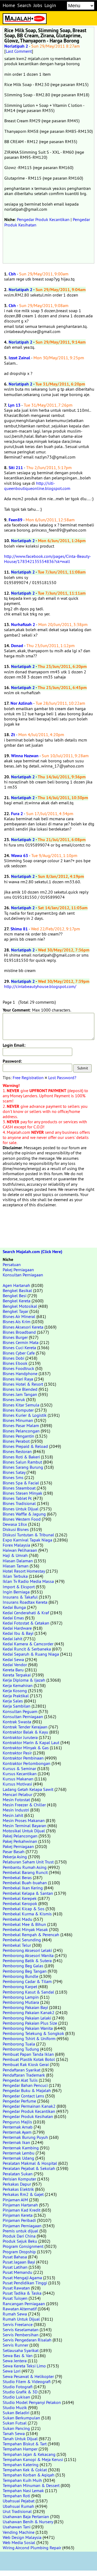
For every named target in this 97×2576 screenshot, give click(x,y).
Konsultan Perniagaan (23, 1275)
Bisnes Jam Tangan (20, 1394)
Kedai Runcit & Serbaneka (27, 1649)
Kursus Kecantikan (20, 1774)
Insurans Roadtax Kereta (25, 1602)
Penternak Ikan (16, 2142)
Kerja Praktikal (16, 1696)
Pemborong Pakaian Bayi (25, 2007)
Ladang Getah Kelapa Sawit (28, 1789)
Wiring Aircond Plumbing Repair (32, 2548)
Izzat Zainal (19, 358)
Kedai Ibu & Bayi (18, 1633)
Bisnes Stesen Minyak (22, 1493)
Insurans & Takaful (20, 1597)
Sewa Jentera (15, 2361)
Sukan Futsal (15, 2423)
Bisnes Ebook (15, 1363)
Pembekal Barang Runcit (25, 1872)
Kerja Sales (13, 1701)
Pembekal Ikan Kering (23, 1888)
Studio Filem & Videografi (27, 2381)
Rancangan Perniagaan (24, 2304)
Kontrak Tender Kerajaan (25, 1727)
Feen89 (15, 520)
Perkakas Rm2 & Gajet (23, 2194)
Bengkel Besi (15, 1296)
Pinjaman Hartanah (20, 2205)
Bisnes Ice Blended (20, 1389)
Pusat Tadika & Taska (22, 2293)
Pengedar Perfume (19, 2101)
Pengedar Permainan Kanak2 (29, 2106)
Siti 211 (16, 468)
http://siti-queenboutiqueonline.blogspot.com (37, 486)
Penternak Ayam (17, 2132)
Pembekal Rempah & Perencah (31, 1935)
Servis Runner (15, 2345)
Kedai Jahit (13, 1639)
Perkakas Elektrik (18, 2189)
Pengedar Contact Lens (23, 2096)
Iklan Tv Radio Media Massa (28, 1581)
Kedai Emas (13, 1618)
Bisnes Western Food (22, 1519)
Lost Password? (62, 1078)
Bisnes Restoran (17, 1451)
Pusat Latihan (15, 2267)
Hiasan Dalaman (18, 1561)
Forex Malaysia (16, 1545)
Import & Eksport (19, 1587)
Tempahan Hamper (20, 2449)
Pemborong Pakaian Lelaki (27, 2018)
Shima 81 (19, 929)
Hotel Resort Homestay (24, 1571)
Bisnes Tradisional (19, 1503)
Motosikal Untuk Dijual (24, 1831)
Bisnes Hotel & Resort (23, 1384)
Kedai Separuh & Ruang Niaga (31, 1654)
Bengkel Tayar (15, 1311)
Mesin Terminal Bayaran (25, 1826)
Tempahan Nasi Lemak (23, 2491)
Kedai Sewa (13, 1659)
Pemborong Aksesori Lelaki (27, 1950)
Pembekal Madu (18, 1919)
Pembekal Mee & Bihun (24, 1924)
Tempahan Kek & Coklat (25, 2470)
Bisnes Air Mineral (19, 1316)
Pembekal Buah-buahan (25, 1883)
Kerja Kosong (15, 1691)
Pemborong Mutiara (21, 2002)
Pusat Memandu (18, 2272)
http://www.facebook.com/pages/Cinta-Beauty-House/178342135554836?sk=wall (48, 559)
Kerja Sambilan (17, 1706)
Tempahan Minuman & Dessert (31, 2485)
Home (9, 5)
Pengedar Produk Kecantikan (43, 219)
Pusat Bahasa (15, 2257)
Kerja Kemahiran (18, 1685)
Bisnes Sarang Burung (23, 1467)
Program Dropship (19, 2252)
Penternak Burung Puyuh (25, 2137)
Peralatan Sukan (18, 2174)
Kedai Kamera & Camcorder (28, 1644)
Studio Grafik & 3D (20, 2392)
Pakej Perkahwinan (20, 1841)
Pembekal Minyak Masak (25, 1929)
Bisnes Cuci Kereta (19, 1348)
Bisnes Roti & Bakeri (21, 1457)
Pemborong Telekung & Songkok (33, 2033)
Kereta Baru (13, 1670)
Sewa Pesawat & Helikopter (28, 2376)
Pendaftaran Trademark (24, 2075)
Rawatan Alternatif (20, 2309)
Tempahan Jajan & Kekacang (29, 2454)
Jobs (38, 5)
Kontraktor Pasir (17, 1753)
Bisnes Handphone (20, 1373)
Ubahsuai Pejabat (19, 2501)
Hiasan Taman (16, 1566)
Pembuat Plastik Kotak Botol (29, 2059)
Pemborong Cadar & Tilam (27, 1981)
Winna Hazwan (25, 756)
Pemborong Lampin (21, 1997)
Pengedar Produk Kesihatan (28, 2116)
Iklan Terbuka (15, 1576)
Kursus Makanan (18, 1779)
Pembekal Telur (17, 1945)
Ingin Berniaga (16, 1592)
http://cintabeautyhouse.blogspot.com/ (40, 986)
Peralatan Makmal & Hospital (30, 2163)
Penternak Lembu (19, 2153)
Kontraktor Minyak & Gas (26, 1748)
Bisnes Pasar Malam (21, 1425)
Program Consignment (23, 2246)
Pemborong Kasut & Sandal (28, 1992)
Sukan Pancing (16, 2428)
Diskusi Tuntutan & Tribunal (28, 1535)
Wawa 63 (20, 856)
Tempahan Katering (21, 2465)
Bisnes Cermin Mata (21, 1342)
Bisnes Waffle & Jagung (24, 1514)
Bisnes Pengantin (18, 1436)
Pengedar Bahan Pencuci (25, 2085)
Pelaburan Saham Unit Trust (28, 1862)
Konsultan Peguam (20, 1711)
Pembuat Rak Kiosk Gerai (26, 2064)
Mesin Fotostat (16, 1800)
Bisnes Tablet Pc (17, 1498)
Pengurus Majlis (17, 2122)
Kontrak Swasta (17, 1722)
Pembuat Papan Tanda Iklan (28, 2054)
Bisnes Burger (15, 1337)
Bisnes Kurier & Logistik (25, 1415)
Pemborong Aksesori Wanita (28, 1955)
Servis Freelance (18, 2324)
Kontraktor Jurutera (20, 1737)
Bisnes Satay (14, 1472)
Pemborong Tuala (19, 2044)
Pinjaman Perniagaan (22, 2226)
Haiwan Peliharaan (20, 1550)
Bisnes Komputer (18, 1410)
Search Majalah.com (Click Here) (32, 1252)
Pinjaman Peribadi (19, 2220)
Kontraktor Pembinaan (23, 1758)
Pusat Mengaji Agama (22, 2278)
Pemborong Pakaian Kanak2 (29, 2012)
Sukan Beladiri (16, 2413)
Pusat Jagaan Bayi (19, 2262)
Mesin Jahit (13, 1815)
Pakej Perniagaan (18, 1270)
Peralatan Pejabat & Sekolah (29, 2168)
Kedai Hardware (17, 1628)
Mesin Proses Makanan (24, 1820)
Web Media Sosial (19, 2542)
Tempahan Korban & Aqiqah (29, 2475)
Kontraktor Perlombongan (27, 1763)
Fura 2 (17, 814)
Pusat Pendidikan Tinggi (25, 2283)
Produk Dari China (19, 2236)
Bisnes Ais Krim (17, 1322)
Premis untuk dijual (20, 2231)
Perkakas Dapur (17, 2184)
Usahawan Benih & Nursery (28, 2522)
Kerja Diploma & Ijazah (24, 1680)
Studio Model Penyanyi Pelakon (32, 2402)
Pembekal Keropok (20, 1903)
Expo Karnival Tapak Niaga (27, 1540)
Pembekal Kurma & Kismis (27, 1914)
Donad (17, 646)
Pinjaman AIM (15, 2200)
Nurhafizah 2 (23, 625)
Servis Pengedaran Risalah (27, 2340)
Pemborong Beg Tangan (25, 1971)
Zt (13, 735)
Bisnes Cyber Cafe (19, 1353)
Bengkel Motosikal (20, 1306)
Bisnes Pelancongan (21, 1431)
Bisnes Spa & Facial (21, 1483)
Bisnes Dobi (13, 1358)
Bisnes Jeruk (14, 1399)
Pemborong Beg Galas (23, 1966)
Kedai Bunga (14, 1607)
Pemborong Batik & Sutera (27, 1961)
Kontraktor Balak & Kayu (25, 1732)
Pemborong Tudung (21, 2049)
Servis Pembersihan (21, 2335)
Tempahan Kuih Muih (22, 2480)
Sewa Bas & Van (18, 2356)
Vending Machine (19, 2532)
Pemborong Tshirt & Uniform (29, 2038)
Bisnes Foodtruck (18, 1368)
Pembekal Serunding (22, 1940)
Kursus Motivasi (17, 1784)
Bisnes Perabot (16, 1441)
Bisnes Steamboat (19, 1488)
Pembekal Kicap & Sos (24, 1909)
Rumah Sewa (15, 2314)
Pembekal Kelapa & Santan (28, 1893)
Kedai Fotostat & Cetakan (26, 1623)
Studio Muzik (15, 2407)
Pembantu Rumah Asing (25, 1867)
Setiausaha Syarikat (21, 2350)
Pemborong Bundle (20, 1976)
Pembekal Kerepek (20, 1898)
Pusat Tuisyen (15, 2298)
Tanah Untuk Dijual (20, 2439)
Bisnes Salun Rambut (22, 1462)
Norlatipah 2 (16, 46)
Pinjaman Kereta (18, 2215)
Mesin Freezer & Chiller (24, 1805)
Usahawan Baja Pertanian (26, 2516)
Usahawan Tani (17, 2527)
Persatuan (12, 1264)
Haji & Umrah (15, 1555)
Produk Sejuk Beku (20, 2241)
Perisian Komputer (19, 2179)
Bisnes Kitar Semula (21, 1405)
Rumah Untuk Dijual (21, 2319)
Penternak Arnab (18, 2127)
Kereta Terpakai (17, 1675)
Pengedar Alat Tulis (20, 2080)
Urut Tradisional (17, 2511)
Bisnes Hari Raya (18, 1379)
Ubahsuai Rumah (18, 2506)
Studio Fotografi (18, 2387)
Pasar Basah (14, 1852)
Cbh (12, 274)
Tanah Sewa (14, 2433)
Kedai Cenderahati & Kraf (26, 1613)
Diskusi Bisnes (16, 1529)
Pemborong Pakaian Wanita (28, 2028)
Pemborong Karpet (20, 1987)
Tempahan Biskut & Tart (25, 2444)
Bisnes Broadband (19, 1332)
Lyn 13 (14, 405)
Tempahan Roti (16, 2496)
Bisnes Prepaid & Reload (25, 1446)
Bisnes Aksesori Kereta (23, 1327)
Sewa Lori (12, 2371)
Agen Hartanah (16, 1285)
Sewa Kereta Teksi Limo (24, 2366)
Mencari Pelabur (18, 1794)
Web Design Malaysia (22, 2537)
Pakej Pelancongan (20, 1836)
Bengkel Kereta (17, 1301)
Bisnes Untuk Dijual (21, 1509)
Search (24, 5)
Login (50, 5)
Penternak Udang (18, 2158)
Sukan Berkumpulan (21, 2418)
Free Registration (28, 1078)
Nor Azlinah (21, 703)
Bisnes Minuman (18, 1420)
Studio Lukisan (16, 2397)
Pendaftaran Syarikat (22, 2070)
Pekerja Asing (15, 1857)
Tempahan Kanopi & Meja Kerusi (33, 2459)
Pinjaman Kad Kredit (22, 2210)
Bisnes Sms (13, 1477)
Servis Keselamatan (21, 2330)
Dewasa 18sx (15, 1524)
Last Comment (19, 51)
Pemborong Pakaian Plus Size (30, 2023)
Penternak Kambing (21, 2148)
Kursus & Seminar (19, 1768)
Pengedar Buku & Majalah (27, 2090)
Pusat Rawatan (16, 2288)
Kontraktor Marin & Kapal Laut (31, 1742)
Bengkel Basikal (17, 1290)
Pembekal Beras (17, 1877)
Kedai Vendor (15, 1665)
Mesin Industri (16, 1810)
